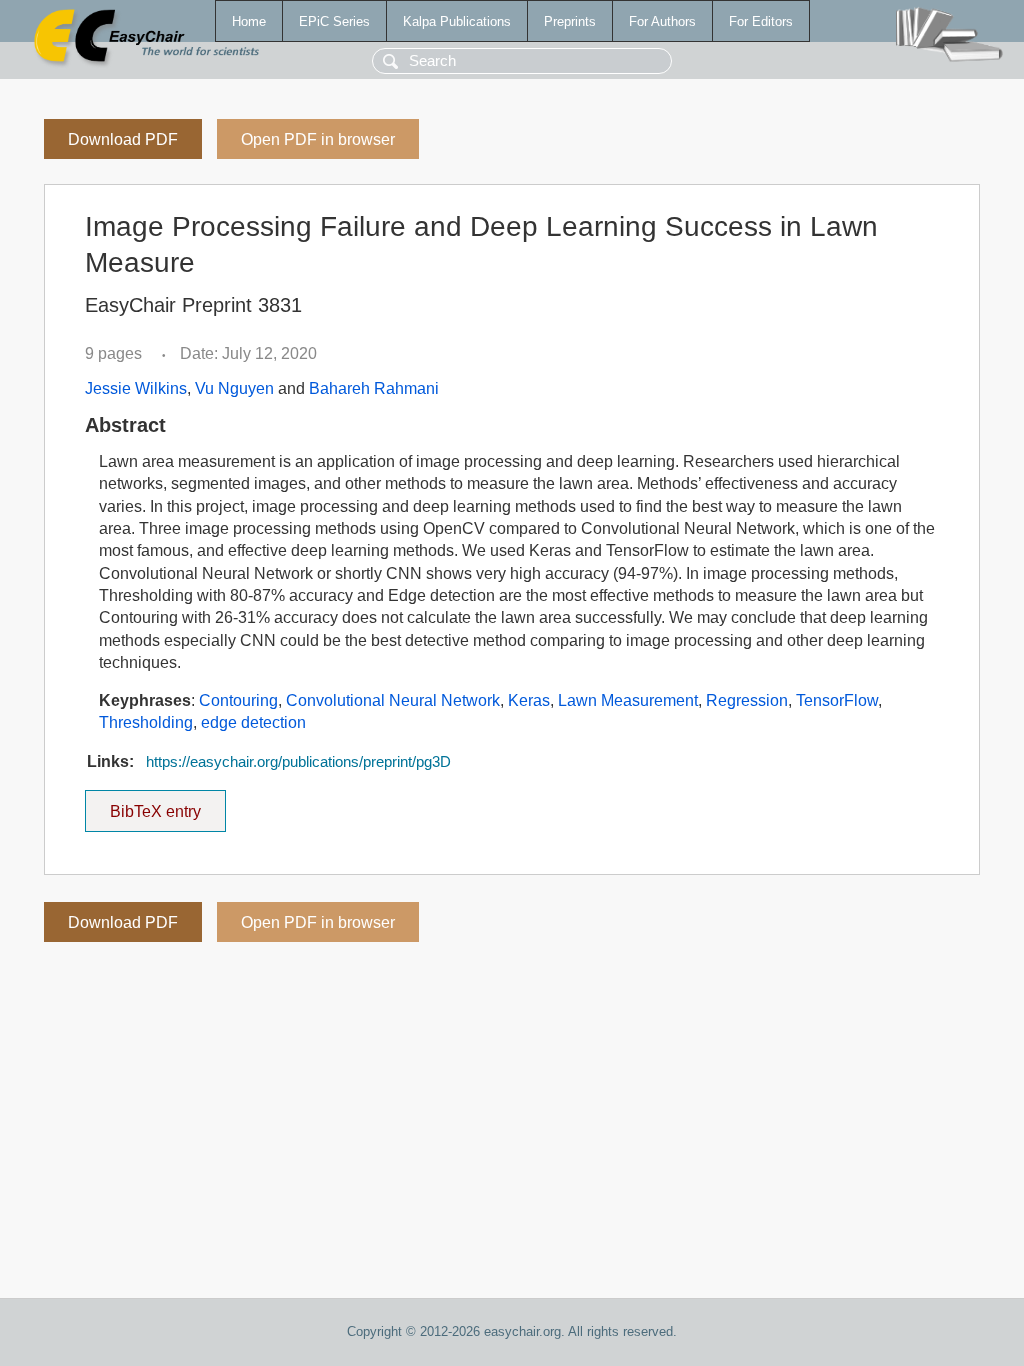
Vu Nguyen (234, 388)
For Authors (662, 21)
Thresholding (146, 722)
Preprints (570, 21)
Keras (529, 700)
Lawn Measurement (628, 700)
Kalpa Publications (457, 21)
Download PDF (123, 139)
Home (249, 21)
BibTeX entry (168, 805)
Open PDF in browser (318, 139)
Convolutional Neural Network (393, 700)
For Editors (761, 21)
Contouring (238, 700)
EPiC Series (334, 21)
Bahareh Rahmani (374, 388)
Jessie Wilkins (136, 388)
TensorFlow (837, 700)
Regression (747, 700)
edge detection (253, 722)
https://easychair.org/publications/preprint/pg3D (298, 762)
